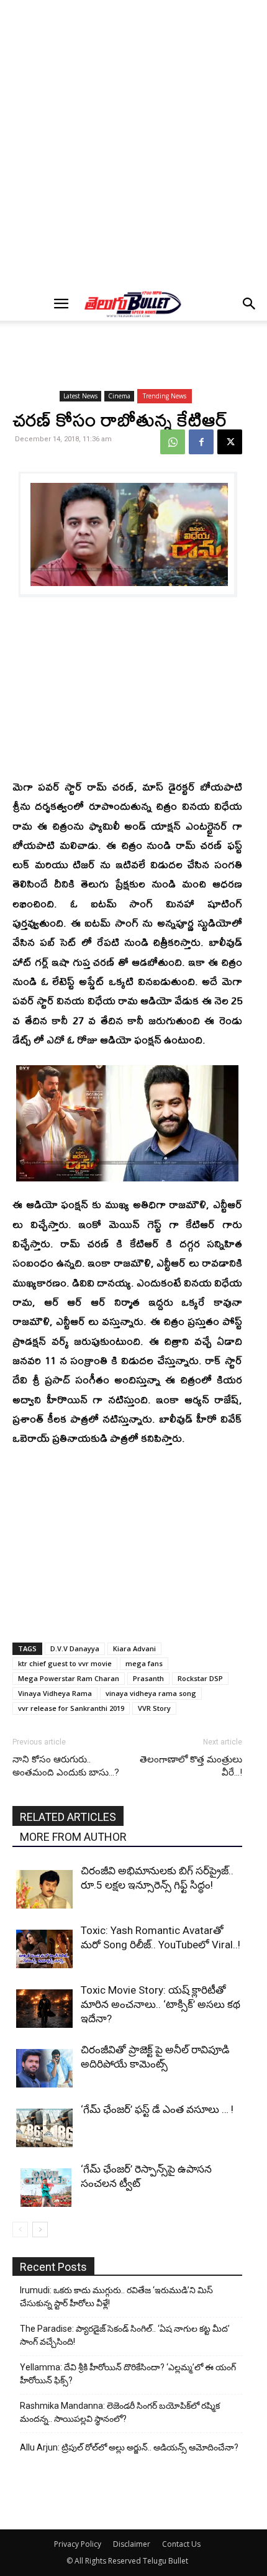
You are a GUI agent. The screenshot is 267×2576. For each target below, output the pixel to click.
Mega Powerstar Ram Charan (69, 1678)
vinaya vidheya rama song (151, 1693)
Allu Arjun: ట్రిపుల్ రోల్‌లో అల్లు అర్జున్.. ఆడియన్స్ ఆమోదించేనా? (129, 2447)
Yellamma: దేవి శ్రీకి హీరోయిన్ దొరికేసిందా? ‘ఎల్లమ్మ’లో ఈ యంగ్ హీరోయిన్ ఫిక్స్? (128, 2374)
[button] (61, 304)
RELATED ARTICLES (68, 1817)
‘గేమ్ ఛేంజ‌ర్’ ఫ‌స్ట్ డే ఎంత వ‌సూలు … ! (157, 2109)
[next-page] (40, 2230)
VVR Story (154, 1708)
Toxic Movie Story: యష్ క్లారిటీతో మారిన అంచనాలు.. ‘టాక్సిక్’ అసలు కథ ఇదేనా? (161, 2004)
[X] (230, 442)
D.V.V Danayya (75, 1648)
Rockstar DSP (200, 1678)
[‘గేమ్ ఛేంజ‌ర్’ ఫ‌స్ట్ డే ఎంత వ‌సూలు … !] (45, 2128)
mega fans (144, 1663)
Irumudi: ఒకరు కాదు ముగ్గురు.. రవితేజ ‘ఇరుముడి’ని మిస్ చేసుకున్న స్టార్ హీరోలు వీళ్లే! (116, 2297)
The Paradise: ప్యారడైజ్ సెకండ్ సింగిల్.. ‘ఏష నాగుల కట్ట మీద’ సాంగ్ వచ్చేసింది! (125, 2335)
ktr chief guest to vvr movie (65, 1663)
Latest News (80, 396)
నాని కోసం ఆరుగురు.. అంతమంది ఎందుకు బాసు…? (66, 1766)
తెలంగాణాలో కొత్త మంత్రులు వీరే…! (191, 1766)
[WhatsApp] (173, 442)
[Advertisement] (133, 144)
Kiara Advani (134, 1648)
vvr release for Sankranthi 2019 (71, 1708)
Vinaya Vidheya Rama (55, 1693)
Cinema (119, 396)
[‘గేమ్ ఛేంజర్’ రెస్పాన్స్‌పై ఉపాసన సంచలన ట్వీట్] (45, 2188)
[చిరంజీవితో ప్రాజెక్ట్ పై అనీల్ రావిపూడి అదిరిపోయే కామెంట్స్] (45, 2069)
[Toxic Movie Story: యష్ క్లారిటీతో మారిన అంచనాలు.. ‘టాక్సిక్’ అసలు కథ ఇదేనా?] (45, 2009)
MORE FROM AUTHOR (73, 1837)
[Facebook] (201, 442)
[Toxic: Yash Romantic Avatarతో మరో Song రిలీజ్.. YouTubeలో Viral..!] (45, 1949)
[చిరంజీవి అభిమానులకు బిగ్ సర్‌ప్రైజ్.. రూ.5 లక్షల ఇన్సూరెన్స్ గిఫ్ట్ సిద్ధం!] (45, 1890)
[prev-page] (20, 2230)
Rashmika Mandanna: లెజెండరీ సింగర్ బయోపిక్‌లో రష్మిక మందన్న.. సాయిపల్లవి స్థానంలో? (120, 2412)
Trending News (165, 396)
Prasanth (148, 1678)
